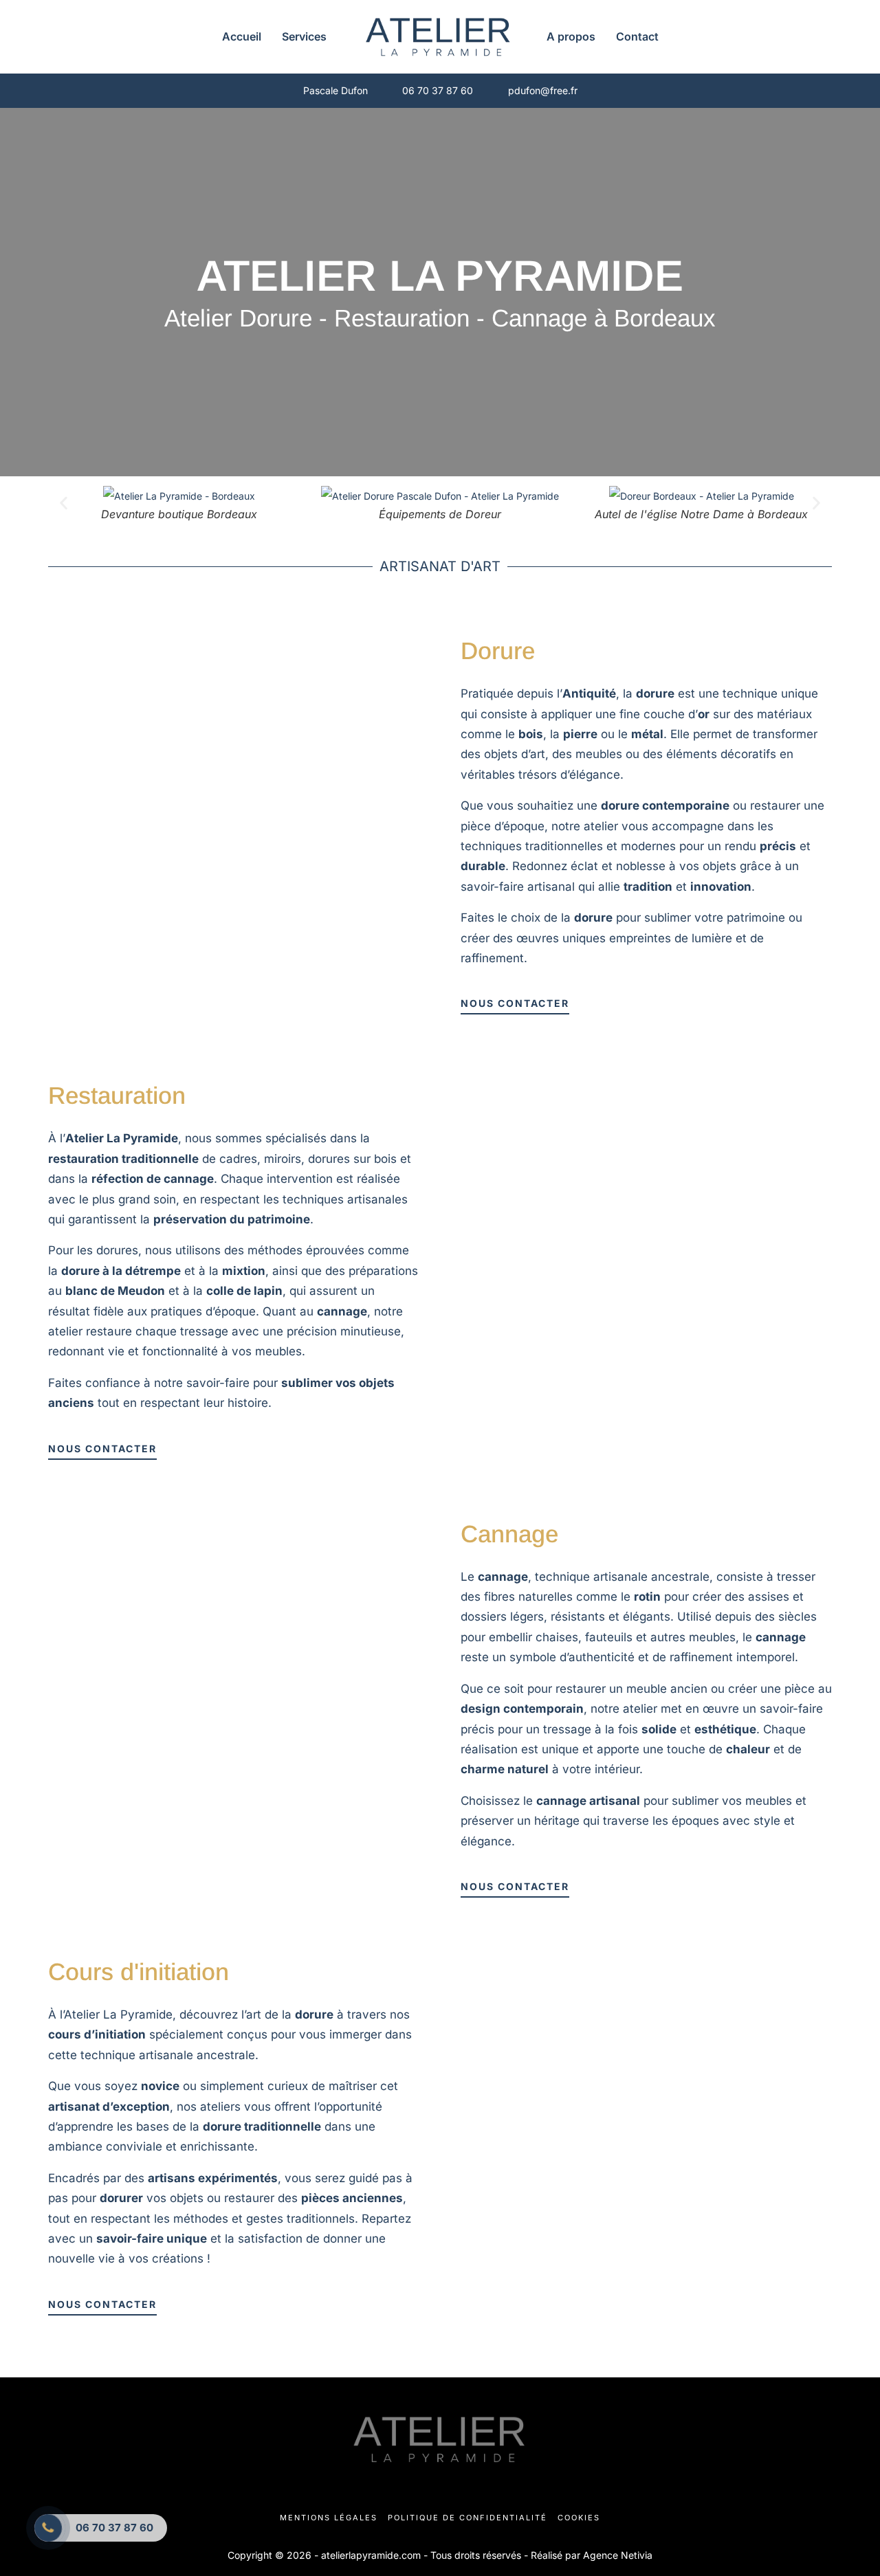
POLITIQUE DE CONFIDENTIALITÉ (467, 2518)
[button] (64, 503)
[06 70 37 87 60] (48, 2528)
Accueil (242, 36)
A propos (571, 36)
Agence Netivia (618, 2555)
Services (304, 36)
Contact (637, 36)
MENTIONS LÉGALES (329, 2518)
